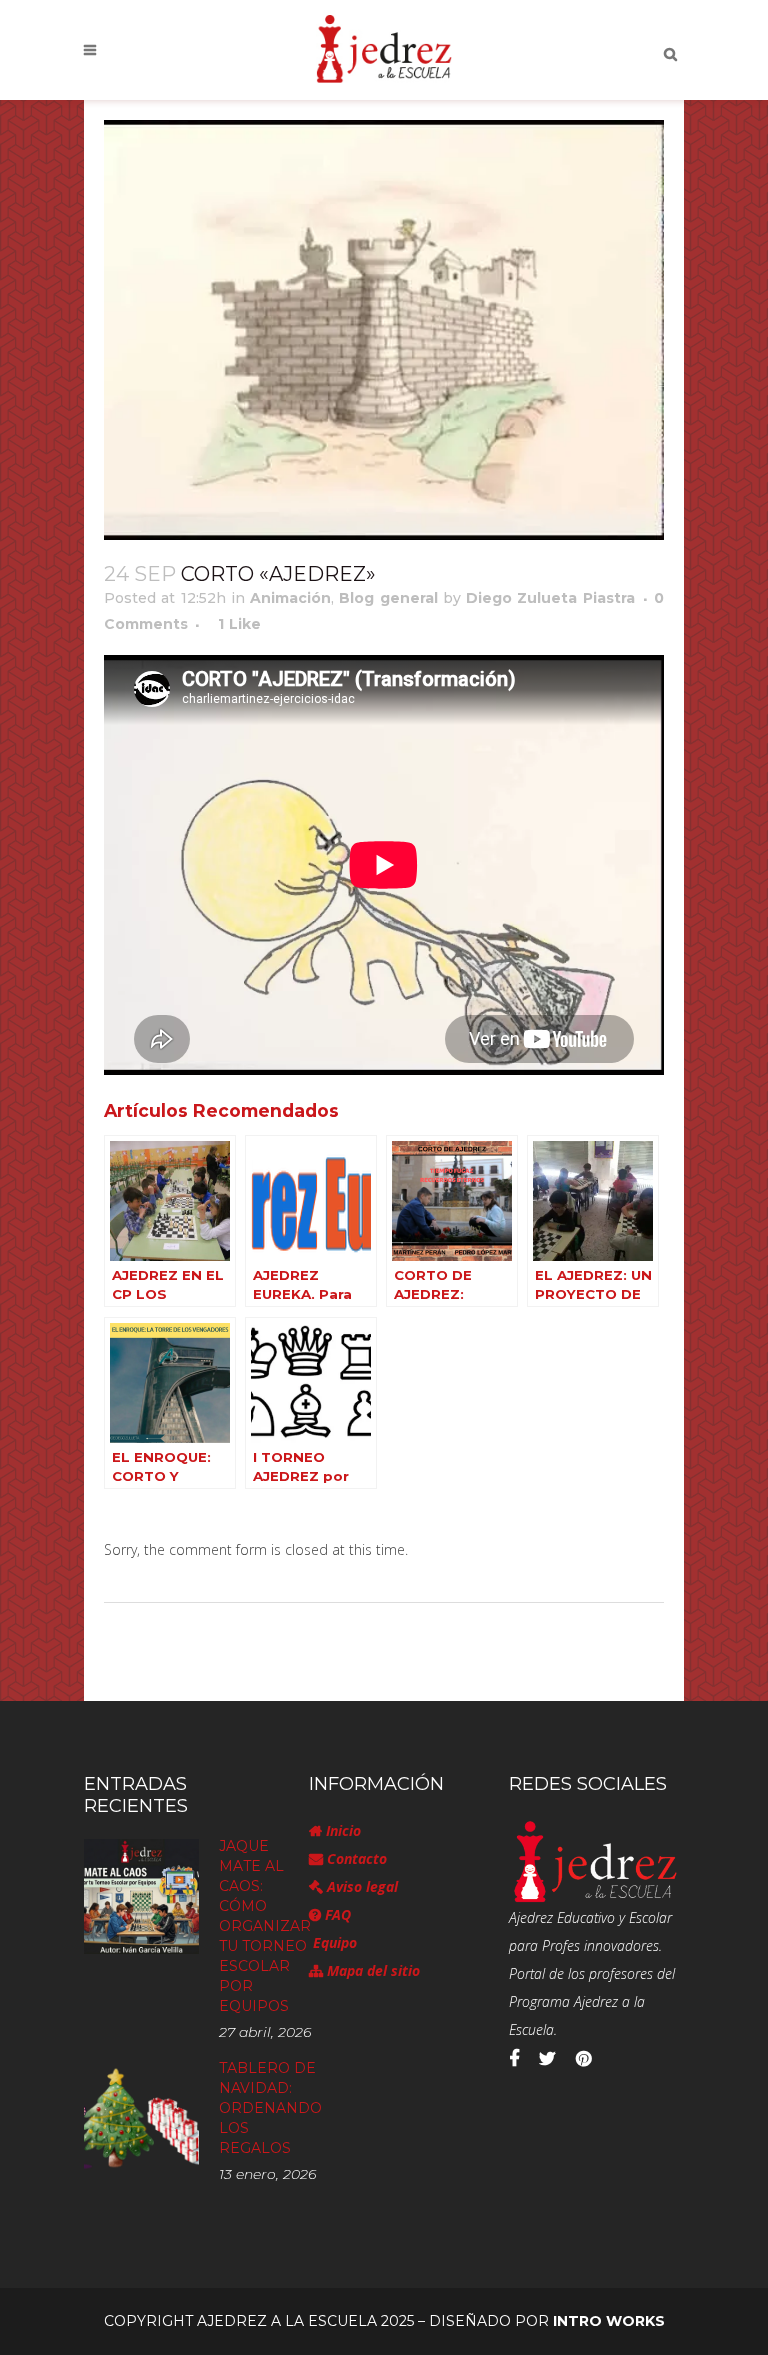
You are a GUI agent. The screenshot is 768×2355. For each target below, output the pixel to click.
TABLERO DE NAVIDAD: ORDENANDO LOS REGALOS (270, 2108)
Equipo (333, 1942)
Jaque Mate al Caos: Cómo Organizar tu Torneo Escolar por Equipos (265, 1926)
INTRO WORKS (609, 2321)
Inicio (341, 1830)
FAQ (336, 1914)
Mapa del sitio (371, 1970)
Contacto (355, 1858)
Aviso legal (360, 1886)
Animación (290, 598)
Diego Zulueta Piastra (550, 598)
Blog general (388, 598)
